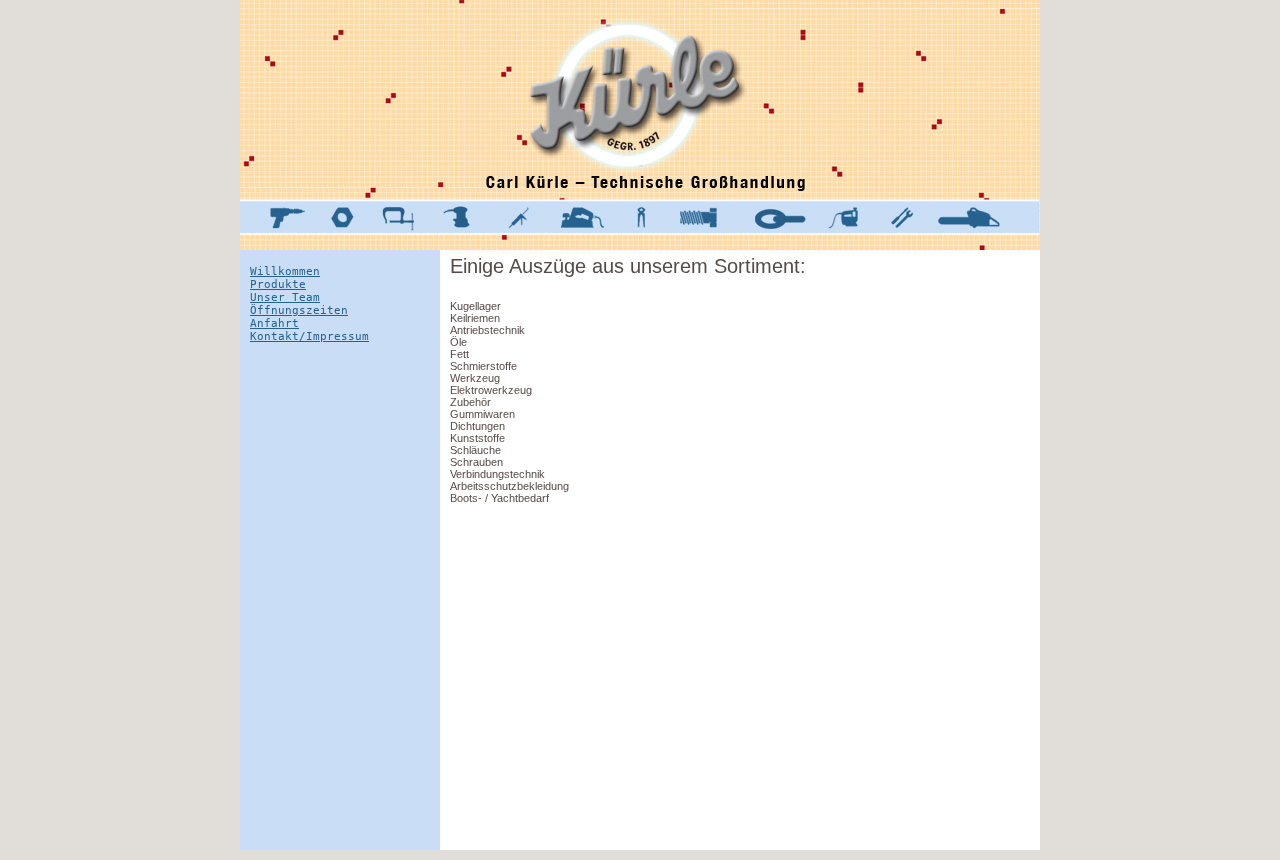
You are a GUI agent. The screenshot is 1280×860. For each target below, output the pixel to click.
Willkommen (285, 271)
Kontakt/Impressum (309, 336)
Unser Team (285, 297)
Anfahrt (274, 323)
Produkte (278, 284)
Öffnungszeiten (299, 310)
